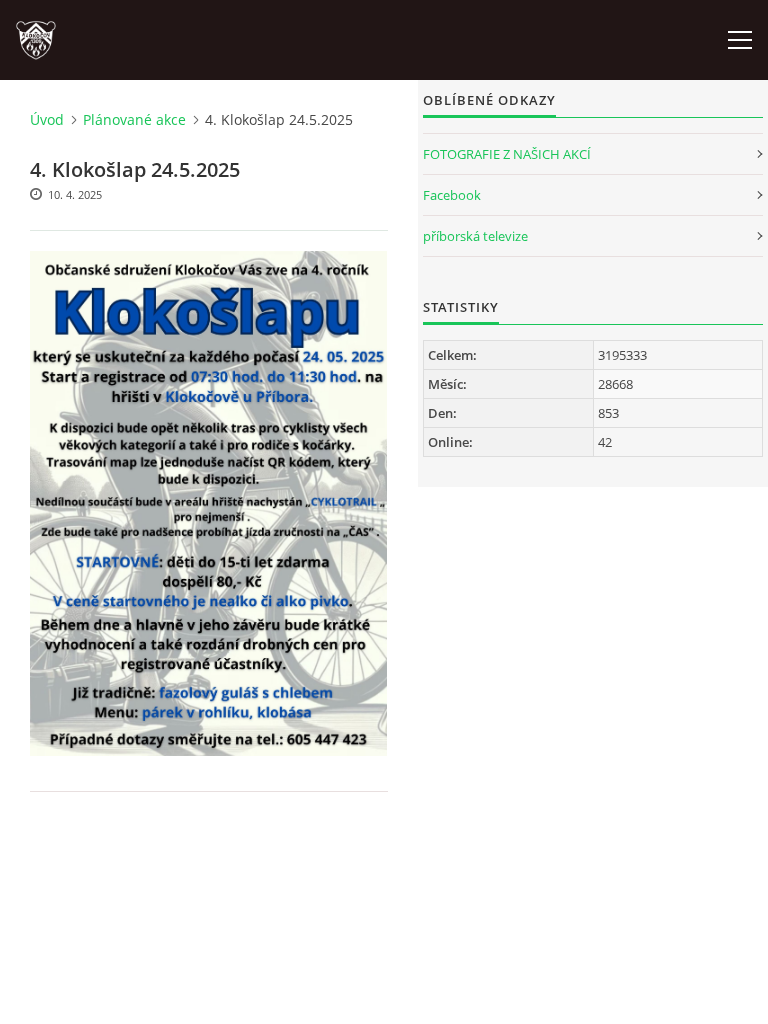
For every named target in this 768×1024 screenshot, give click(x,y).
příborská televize (475, 236)
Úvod (47, 119)
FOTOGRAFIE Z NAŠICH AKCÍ (507, 154)
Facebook (452, 195)
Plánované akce (134, 119)
